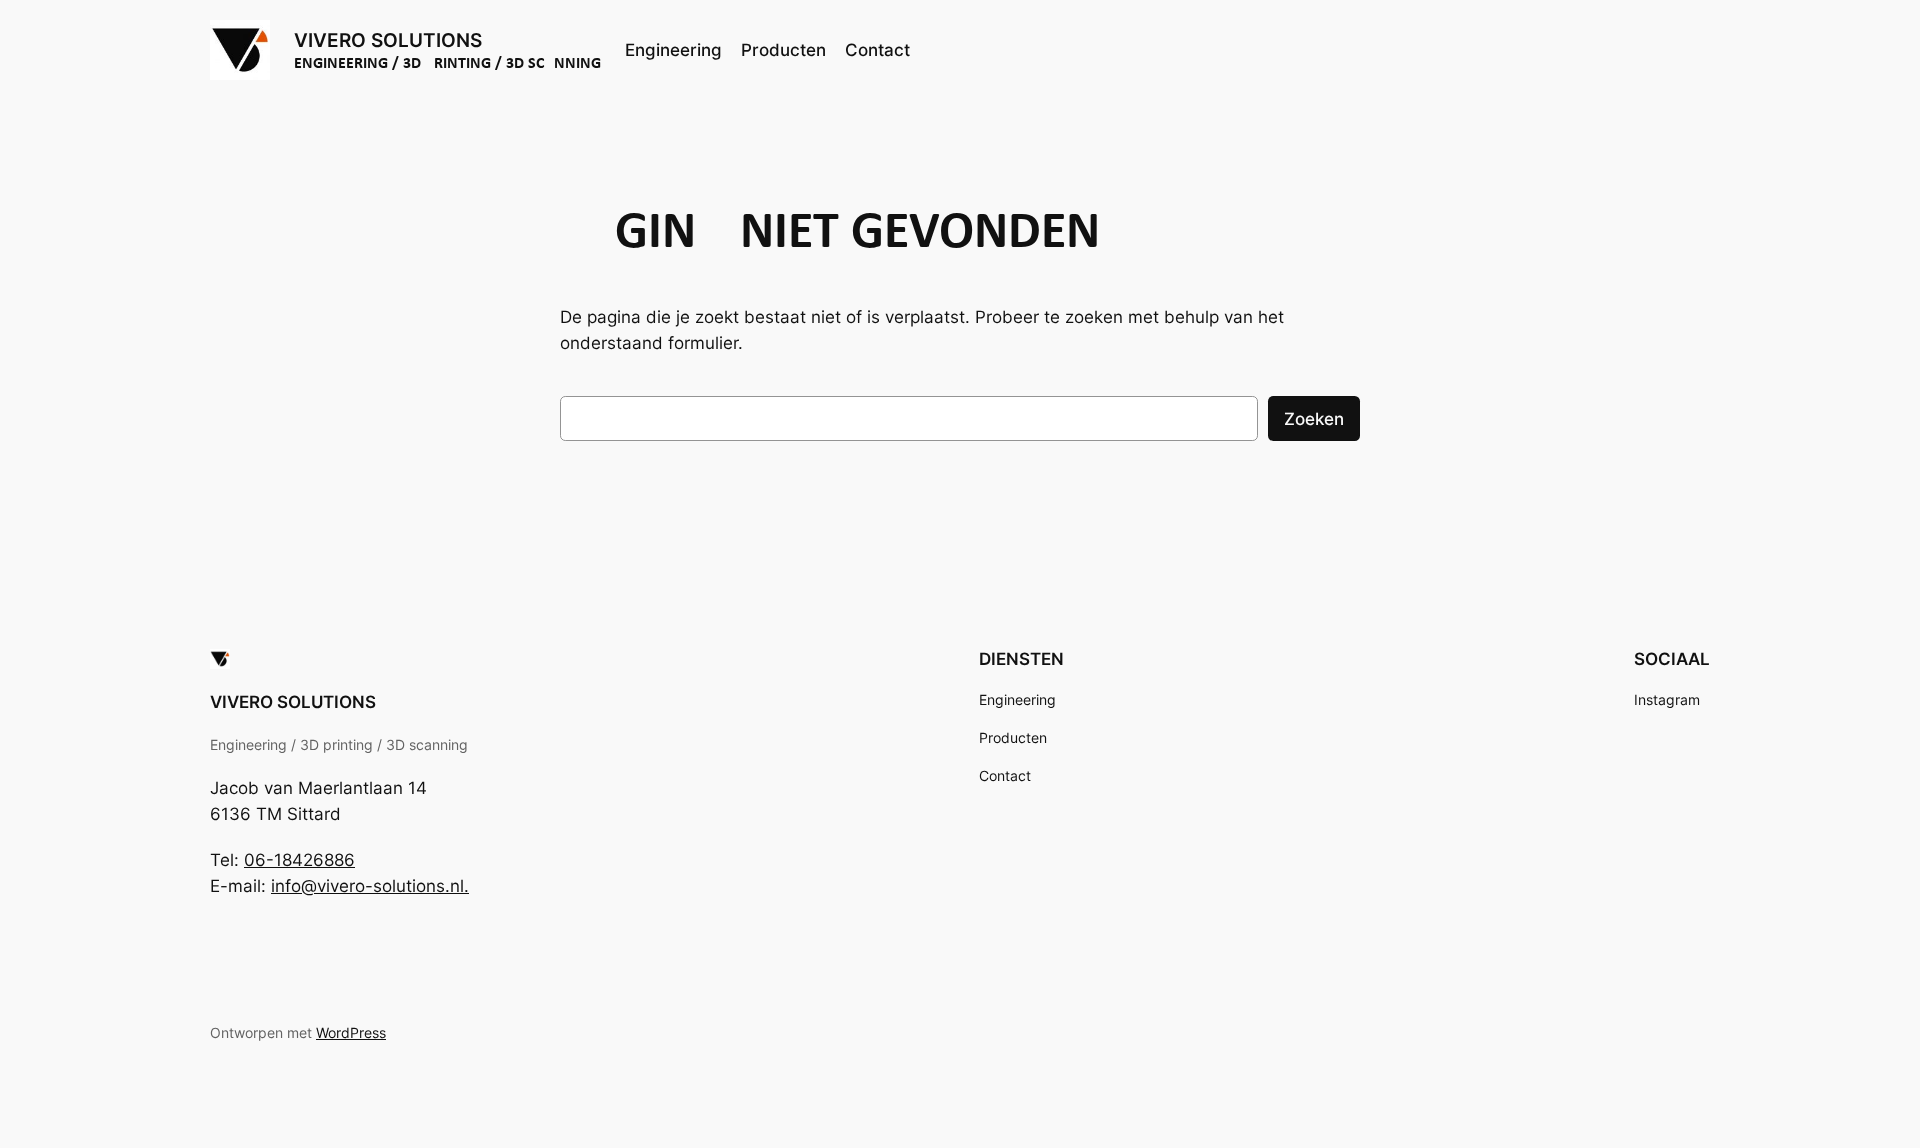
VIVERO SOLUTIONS (388, 40)
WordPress (351, 1032)
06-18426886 (299, 860)
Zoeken (1314, 419)
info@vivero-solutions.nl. (370, 886)
